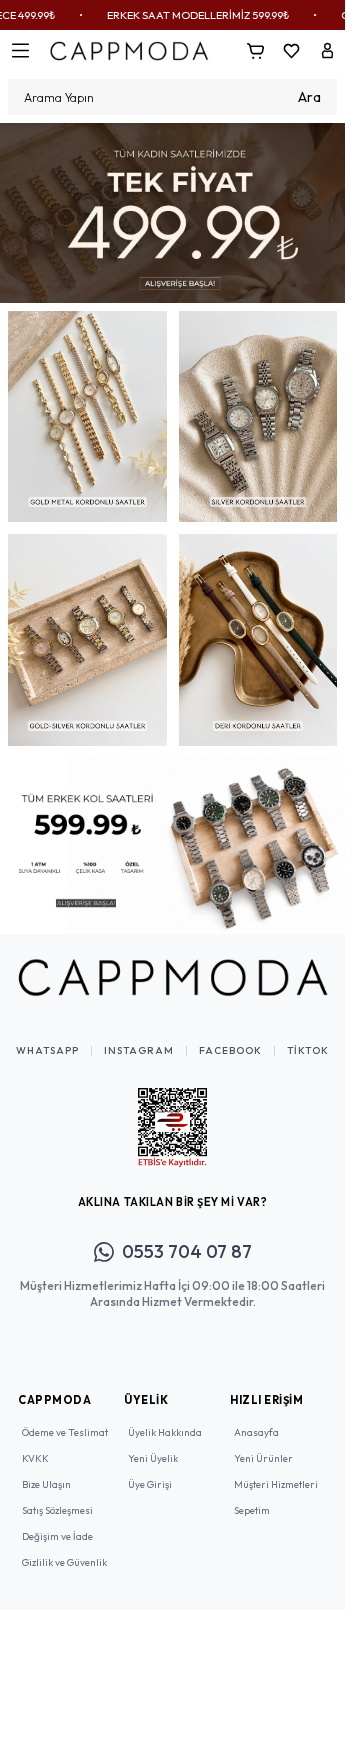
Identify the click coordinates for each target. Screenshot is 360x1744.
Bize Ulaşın (46, 1469)
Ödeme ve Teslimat (65, 1417)
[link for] (172, 209)
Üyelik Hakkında (165, 1417)
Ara (309, 97)
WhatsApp (47, 1036)
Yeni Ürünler (263, 1443)
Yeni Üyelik (153, 1443)
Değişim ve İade (57, 1521)
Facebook (230, 1036)
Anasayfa (256, 1417)
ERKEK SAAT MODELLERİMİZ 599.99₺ (172, 15)
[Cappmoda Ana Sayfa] (172, 963)
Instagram (139, 1036)
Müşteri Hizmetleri (276, 1469)
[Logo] (129, 50)
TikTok (308, 1036)
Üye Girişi (150, 1469)
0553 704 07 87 (187, 1236)
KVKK (35, 1443)
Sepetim (252, 1495)
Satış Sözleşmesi (57, 1495)
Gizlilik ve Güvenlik (64, 1547)
